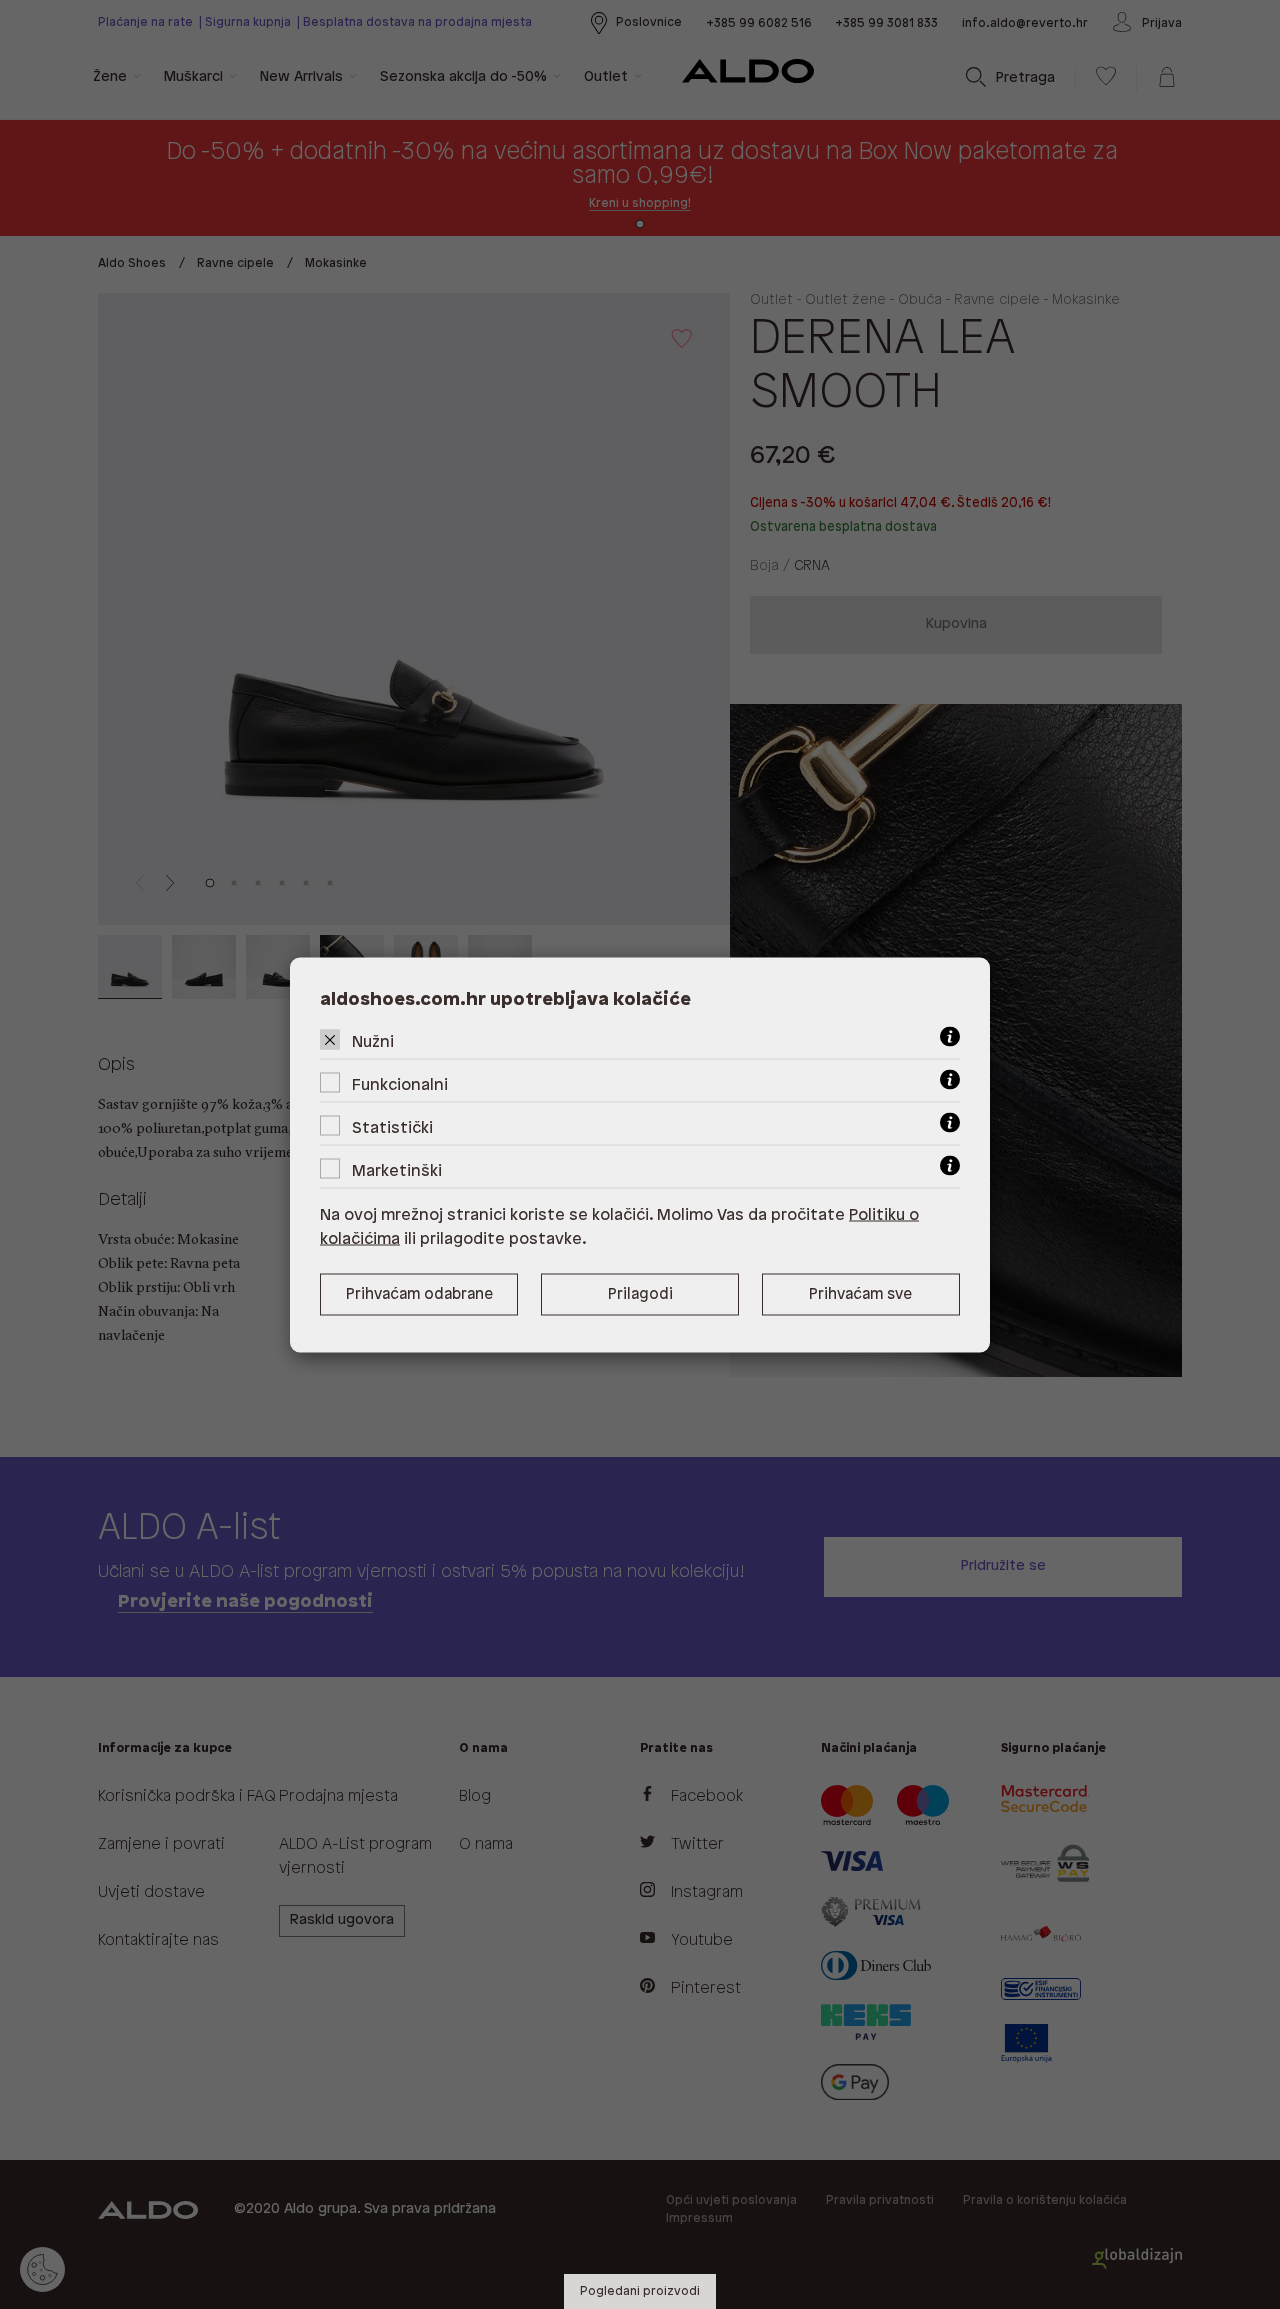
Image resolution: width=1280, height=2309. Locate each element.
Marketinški (397, 1170)
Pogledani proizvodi (640, 2291)
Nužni (373, 1041)
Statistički (392, 1127)
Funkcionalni (400, 1084)
